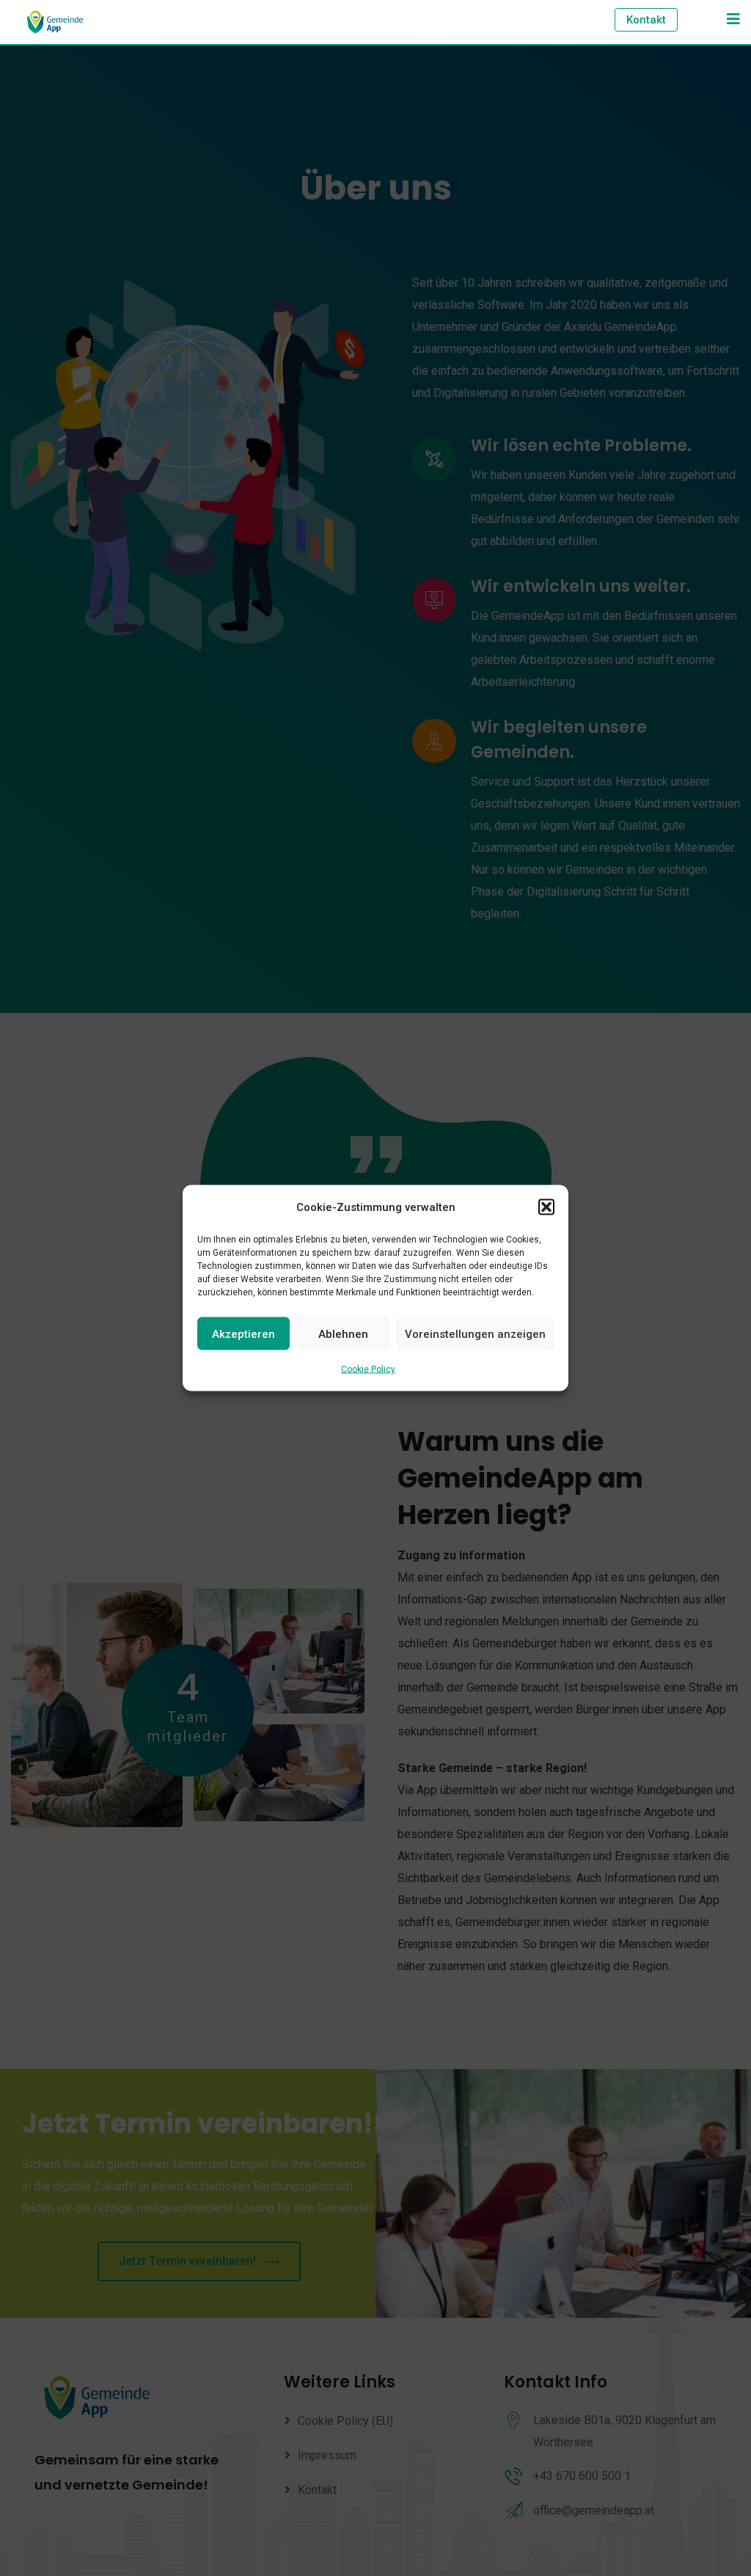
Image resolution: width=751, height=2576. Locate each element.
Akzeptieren (243, 1333)
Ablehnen (343, 1333)
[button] (546, 1207)
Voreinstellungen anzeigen (475, 1333)
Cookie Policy (368, 1369)
